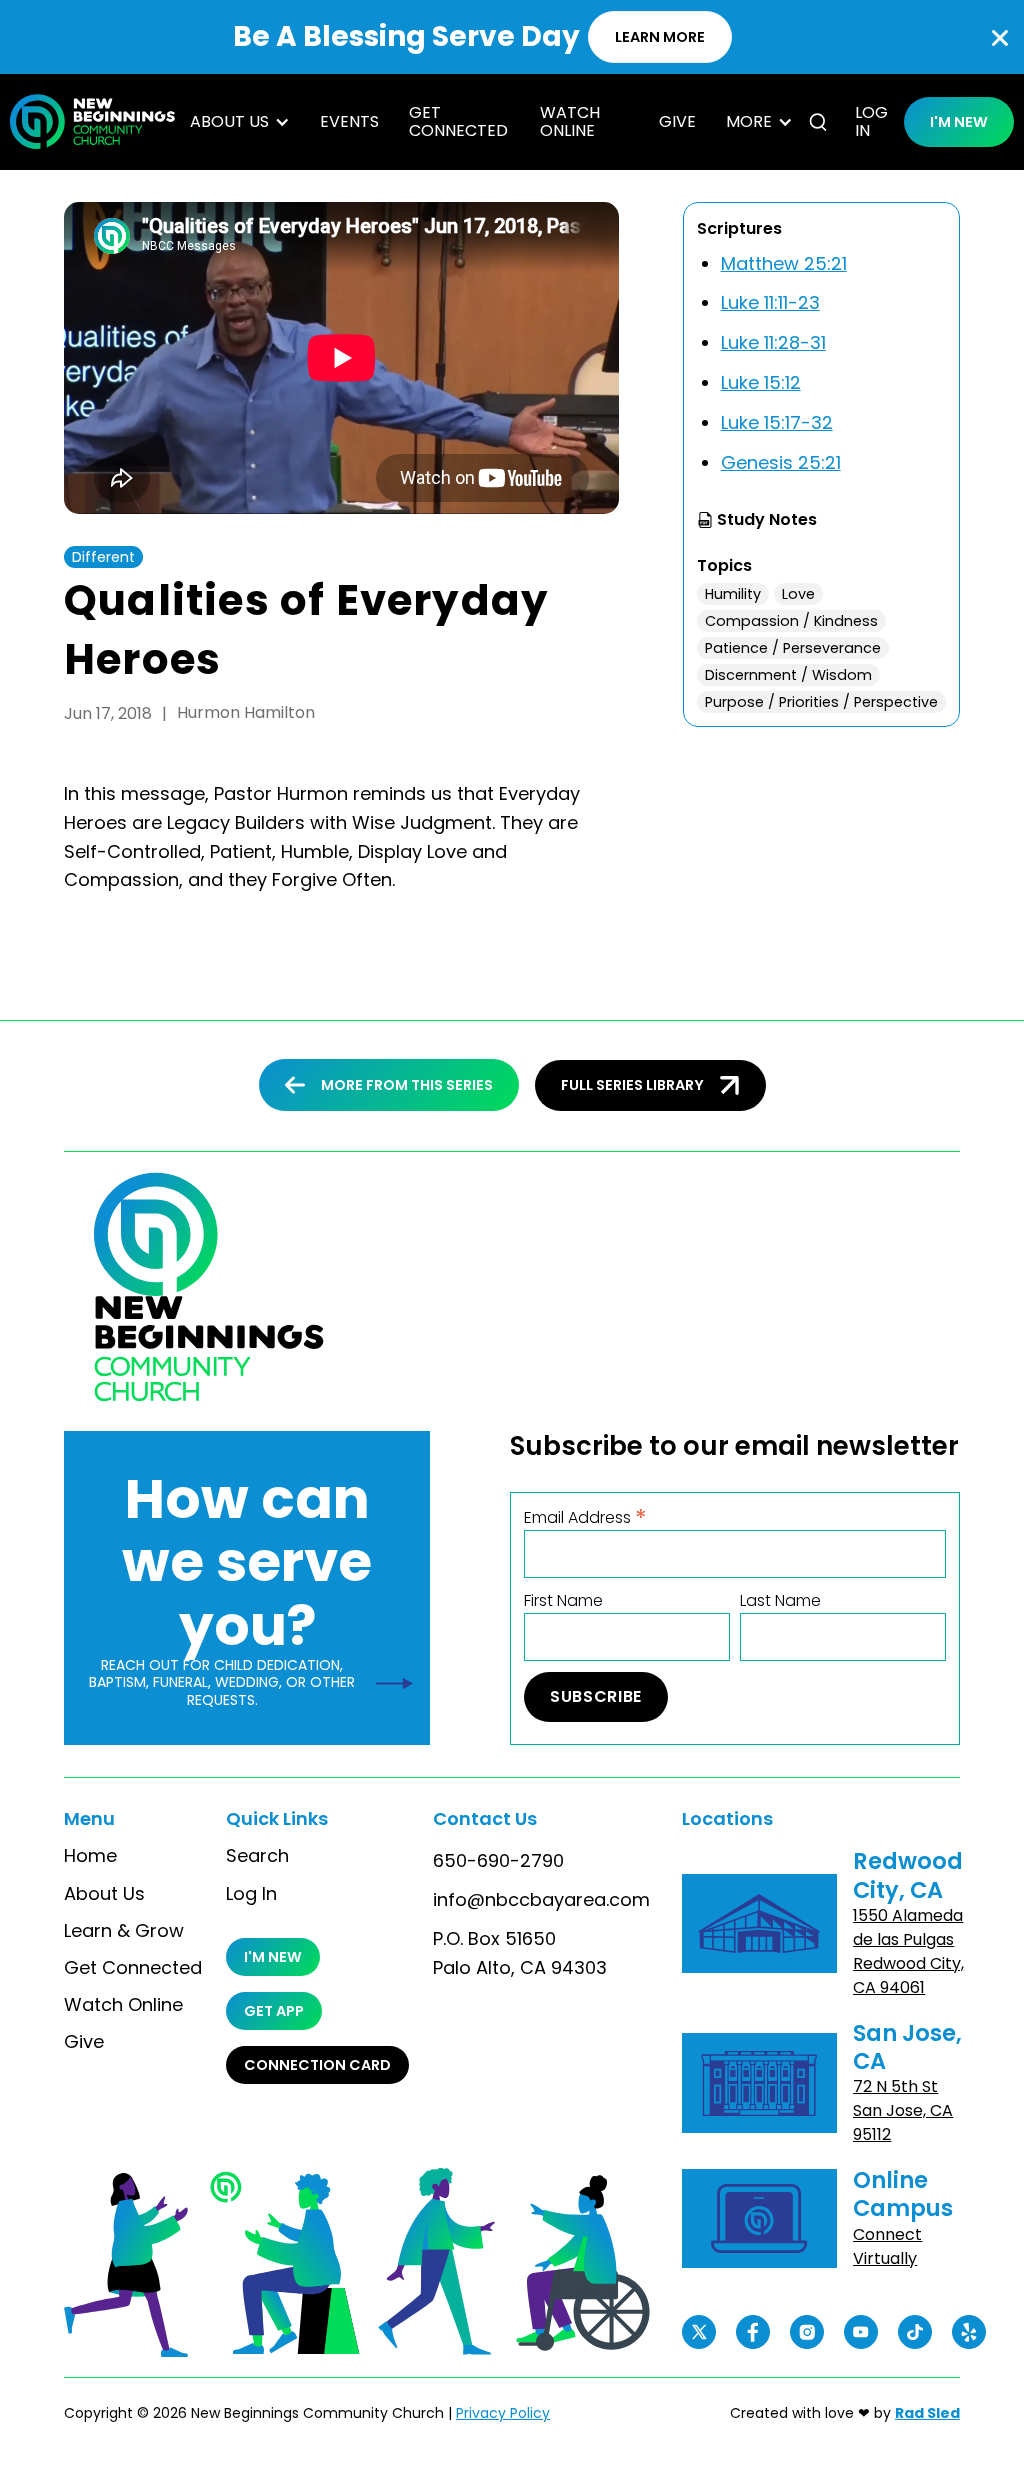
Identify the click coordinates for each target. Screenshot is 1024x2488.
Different (103, 557)
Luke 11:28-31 (773, 342)
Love (798, 594)
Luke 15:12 (761, 382)
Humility (733, 594)
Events (349, 121)
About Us (104, 1894)
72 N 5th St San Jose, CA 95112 (903, 2110)
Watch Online (570, 121)
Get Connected (458, 121)
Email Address (585, 1516)
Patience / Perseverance (793, 648)
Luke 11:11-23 (770, 302)
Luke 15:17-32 (777, 422)
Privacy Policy (503, 2413)
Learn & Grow (124, 1931)
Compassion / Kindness (791, 621)
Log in (871, 121)
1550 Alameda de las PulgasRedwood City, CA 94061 (908, 1951)
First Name (563, 1601)
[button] (240, 122)
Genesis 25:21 (781, 462)
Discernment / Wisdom (788, 675)
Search (257, 1856)
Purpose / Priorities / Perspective (821, 702)
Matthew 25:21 (784, 263)
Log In (251, 1894)
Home (90, 1856)
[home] (92, 121)
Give (677, 121)
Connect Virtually (887, 2246)
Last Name (780, 1601)
